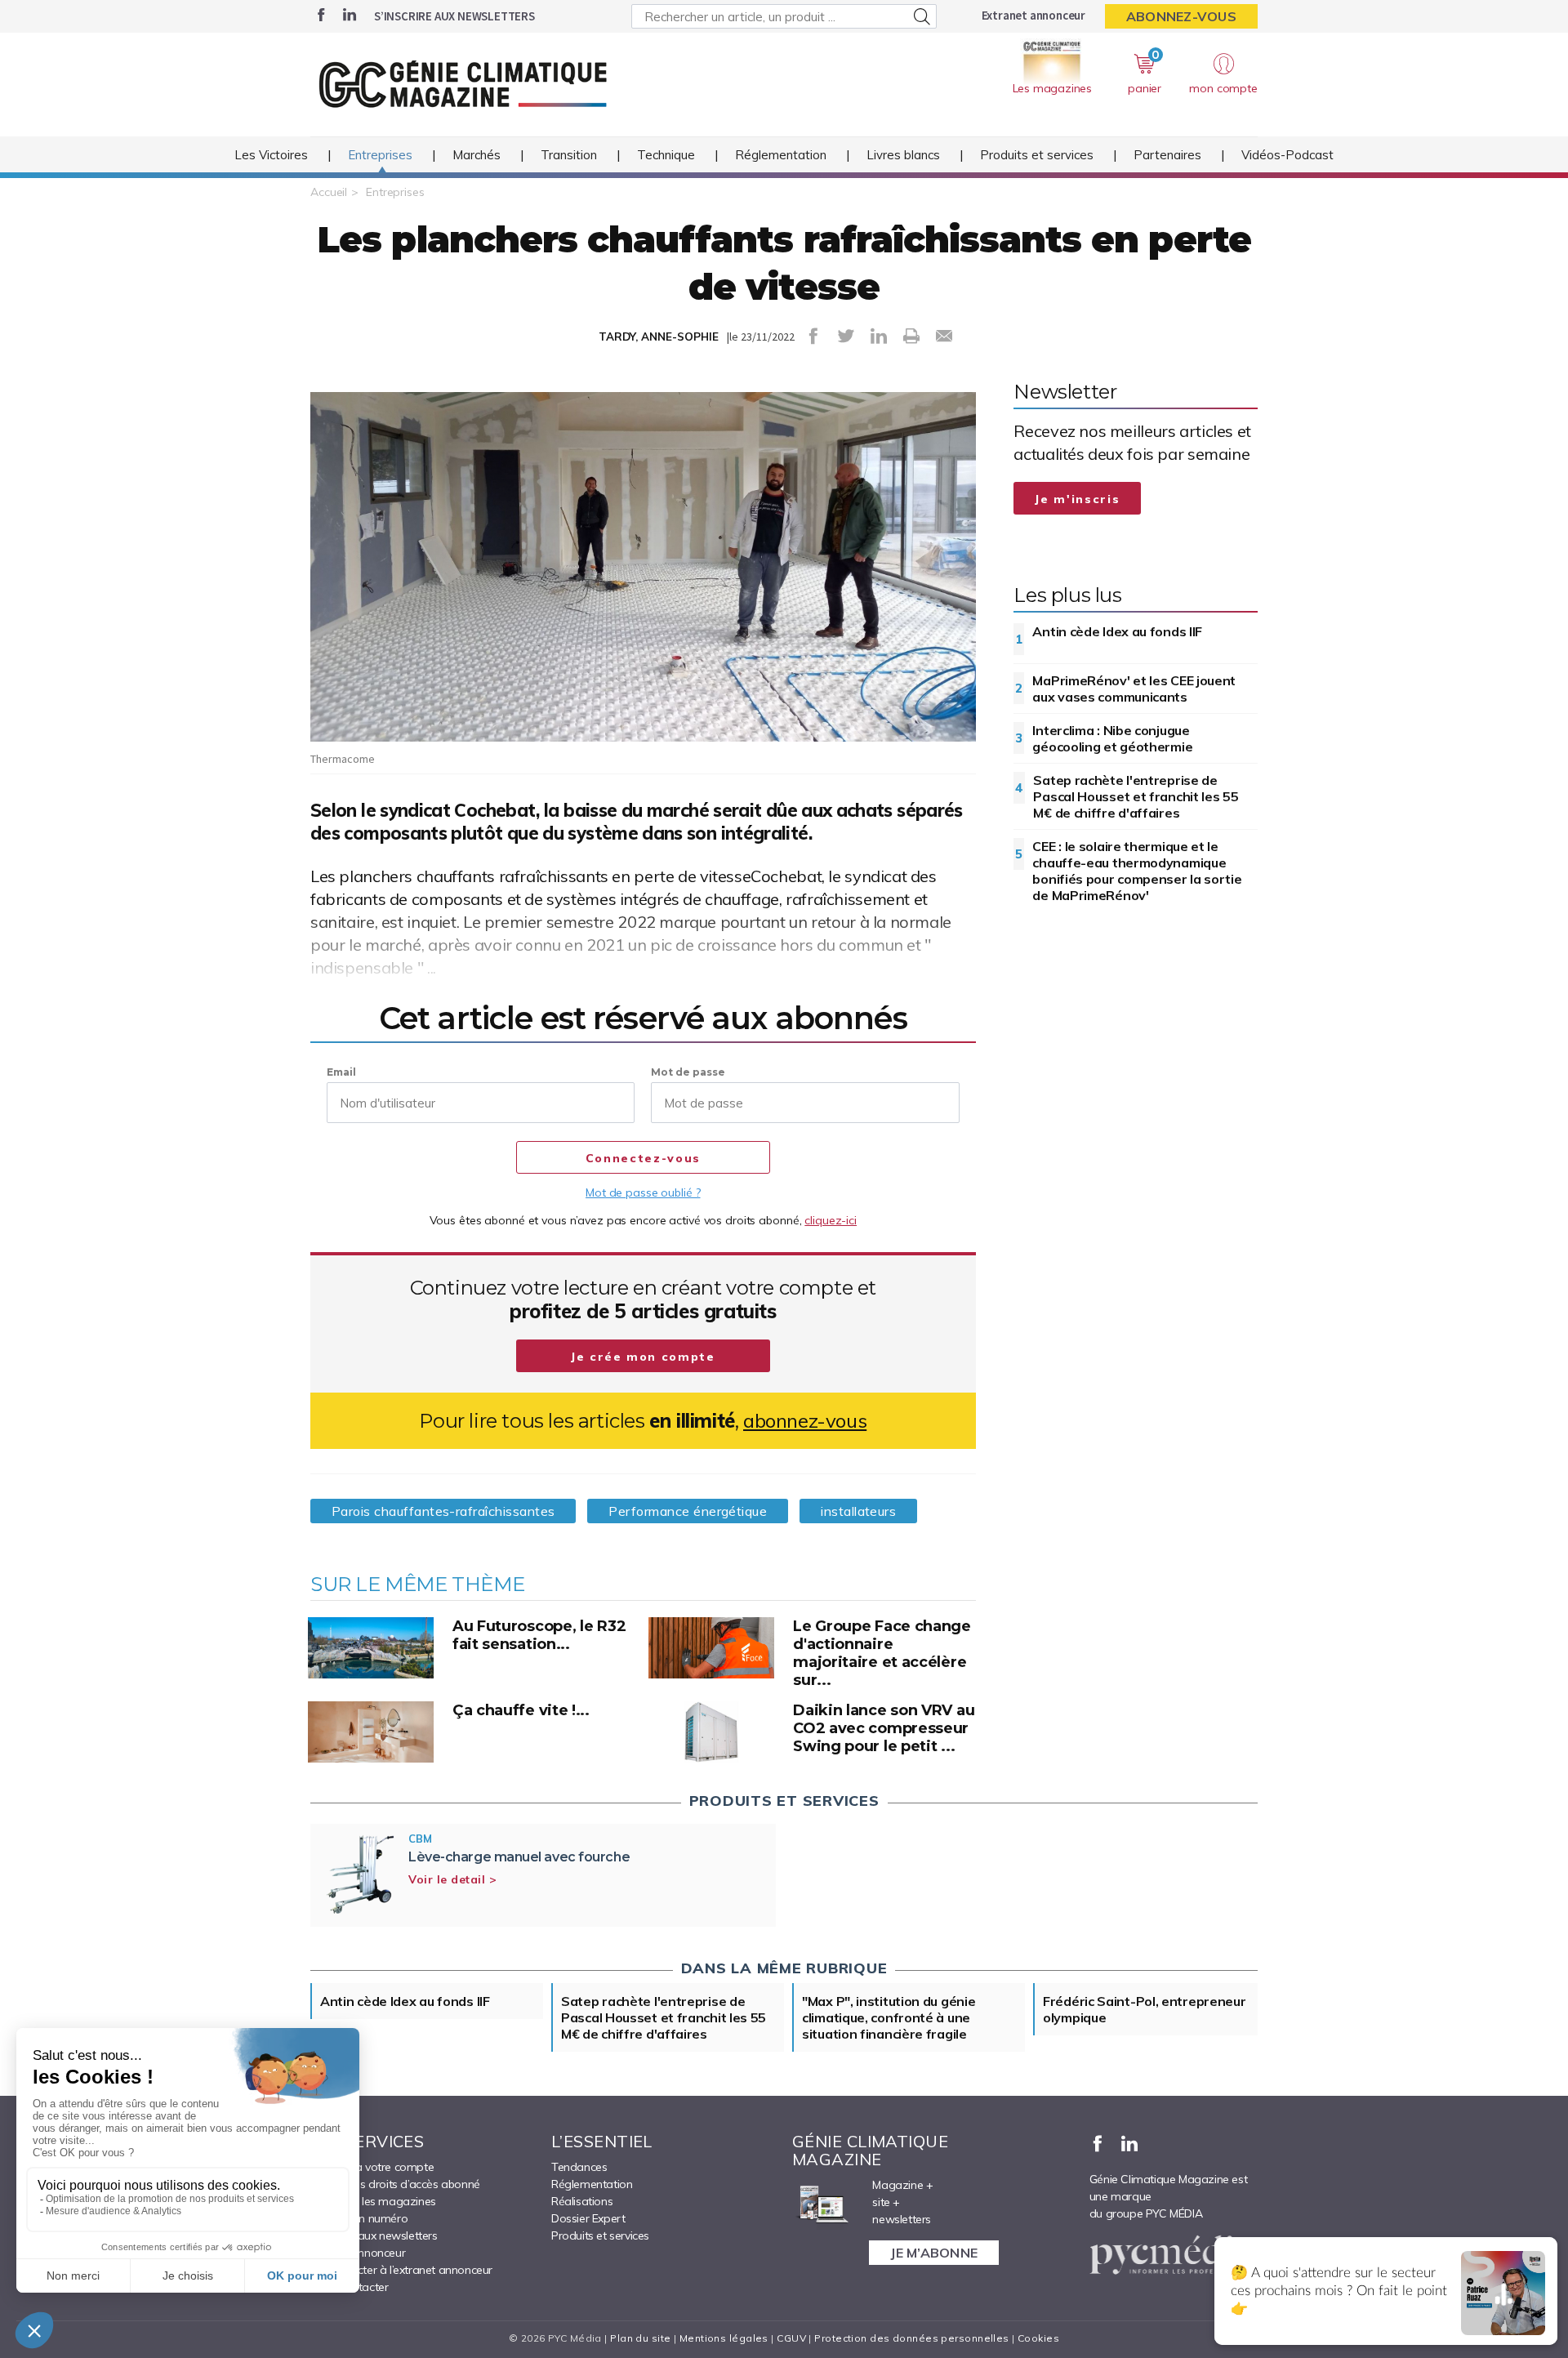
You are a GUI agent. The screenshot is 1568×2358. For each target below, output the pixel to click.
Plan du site (640, 2338)
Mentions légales (724, 2338)
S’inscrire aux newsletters (454, 16)
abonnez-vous (805, 1421)
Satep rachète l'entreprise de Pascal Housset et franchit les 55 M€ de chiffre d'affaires (1136, 796)
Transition (569, 155)
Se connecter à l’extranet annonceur (401, 2270)
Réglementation (781, 155)
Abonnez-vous (1181, 16)
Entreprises (380, 155)
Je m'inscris (1077, 499)
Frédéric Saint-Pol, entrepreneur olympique (1144, 2009)
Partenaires (1167, 155)
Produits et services (1037, 155)
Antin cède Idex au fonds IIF (1117, 631)
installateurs (858, 1511)
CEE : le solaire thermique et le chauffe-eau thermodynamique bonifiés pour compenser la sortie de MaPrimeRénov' (1137, 871)
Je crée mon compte (643, 1357)
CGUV (791, 2338)
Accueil (329, 192)
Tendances (579, 2167)
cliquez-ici (831, 1220)
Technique (666, 155)
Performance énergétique (688, 1511)
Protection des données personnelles (911, 2338)
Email (341, 1072)
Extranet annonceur (1033, 15)
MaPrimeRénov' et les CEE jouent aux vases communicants (1134, 689)
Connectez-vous (643, 1158)
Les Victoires (271, 155)
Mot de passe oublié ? (643, 1192)
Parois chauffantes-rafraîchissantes (443, 1511)
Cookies (1038, 2338)
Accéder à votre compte (372, 2167)
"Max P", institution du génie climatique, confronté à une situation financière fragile (889, 2017)
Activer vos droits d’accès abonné (395, 2184)
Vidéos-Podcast (1287, 155)
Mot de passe (688, 1072)
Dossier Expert (588, 2218)
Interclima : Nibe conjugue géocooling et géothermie (1112, 738)
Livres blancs (903, 155)
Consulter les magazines (373, 2201)
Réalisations (582, 2201)
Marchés (477, 155)
